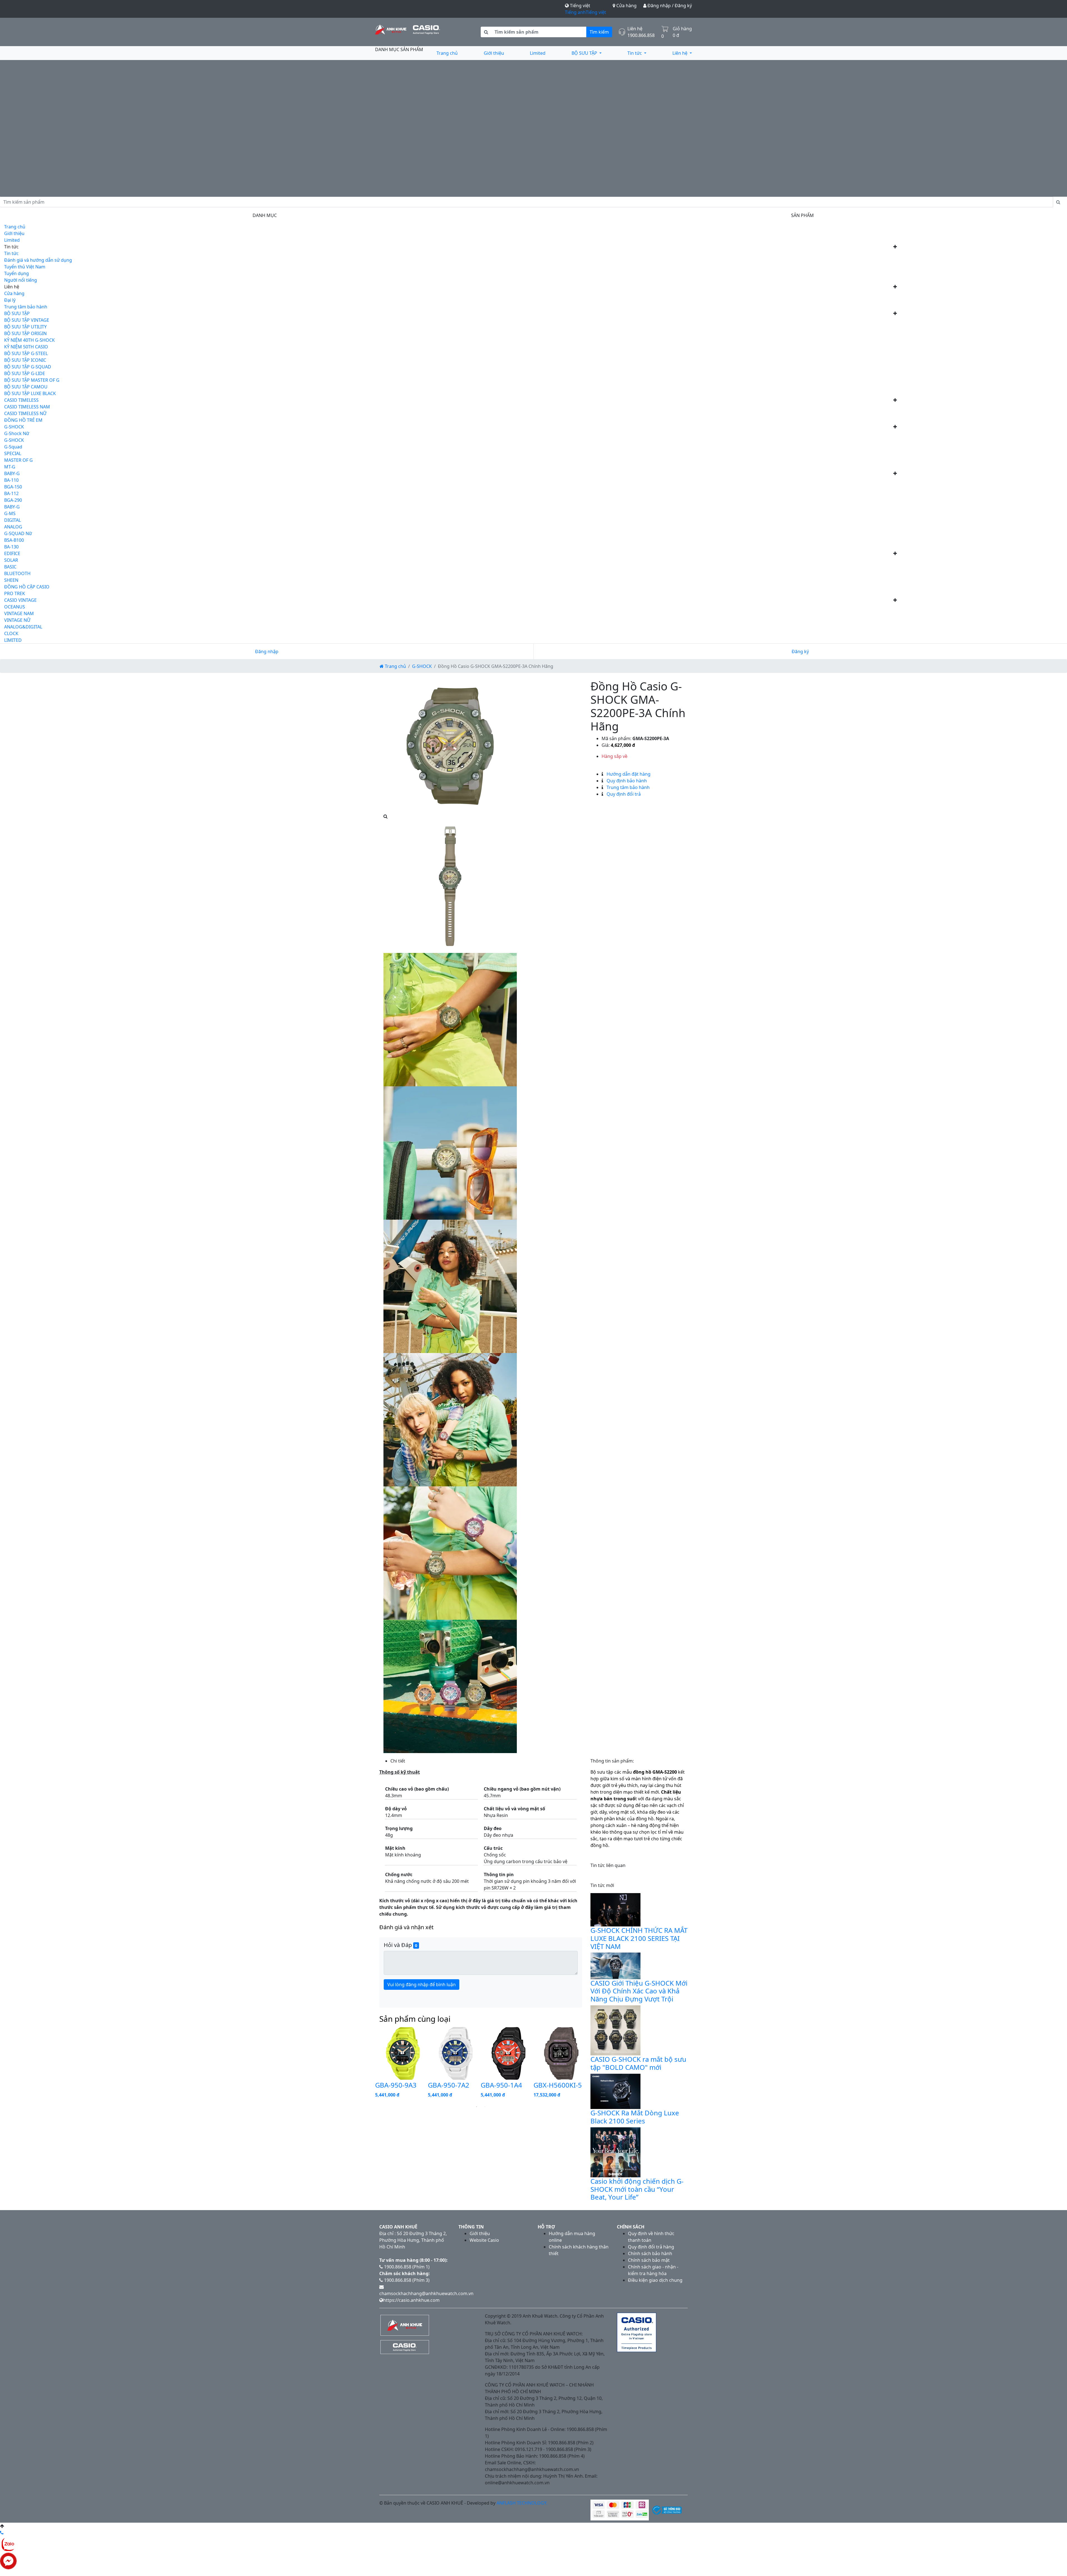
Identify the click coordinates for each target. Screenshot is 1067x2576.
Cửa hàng (626, 6)
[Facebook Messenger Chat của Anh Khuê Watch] (8, 2560)
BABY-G (12, 473)
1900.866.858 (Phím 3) (406, 2280)
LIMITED (13, 640)
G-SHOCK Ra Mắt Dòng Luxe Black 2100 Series (635, 2117)
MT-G (10, 467)
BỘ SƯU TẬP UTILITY (25, 327)
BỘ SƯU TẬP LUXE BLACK (30, 393)
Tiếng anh (575, 12)
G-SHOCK (14, 427)
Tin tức (635, 53)
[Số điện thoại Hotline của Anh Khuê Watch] (2, 2533)
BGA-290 (13, 500)
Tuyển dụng (17, 273)
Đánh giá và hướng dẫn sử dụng (38, 260)
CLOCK (11, 633)
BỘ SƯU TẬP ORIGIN (25, 333)
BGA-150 (13, 487)
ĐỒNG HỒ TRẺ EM (23, 420)
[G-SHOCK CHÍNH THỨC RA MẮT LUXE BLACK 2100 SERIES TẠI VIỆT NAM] (615, 1909)
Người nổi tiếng (21, 280)
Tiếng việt (596, 12)
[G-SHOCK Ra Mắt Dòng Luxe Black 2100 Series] (615, 2091)
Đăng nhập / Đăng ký (669, 6)
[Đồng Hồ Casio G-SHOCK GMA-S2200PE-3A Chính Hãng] (450, 746)
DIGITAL (13, 520)
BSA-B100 (14, 540)
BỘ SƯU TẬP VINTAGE (27, 320)
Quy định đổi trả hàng (651, 2247)
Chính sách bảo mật (649, 2260)
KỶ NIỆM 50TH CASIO (26, 347)
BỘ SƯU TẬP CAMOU (26, 387)
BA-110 (11, 480)
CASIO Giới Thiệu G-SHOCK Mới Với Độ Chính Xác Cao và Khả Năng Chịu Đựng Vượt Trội (639, 1991)
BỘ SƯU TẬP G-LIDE (25, 373)
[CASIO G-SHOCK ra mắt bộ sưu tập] (615, 2030)
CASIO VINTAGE (20, 600)
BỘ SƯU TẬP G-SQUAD (28, 367)
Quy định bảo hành (626, 781)
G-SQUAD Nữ (18, 533)
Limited (538, 53)
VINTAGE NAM (19, 613)
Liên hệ (680, 53)
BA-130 (11, 547)
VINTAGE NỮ (17, 620)
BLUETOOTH (17, 573)
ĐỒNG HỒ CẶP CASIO (27, 587)
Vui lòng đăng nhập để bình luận (422, 1985)
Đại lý (10, 300)
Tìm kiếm (599, 32)
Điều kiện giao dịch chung (655, 2280)
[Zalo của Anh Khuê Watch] (8, 2544)
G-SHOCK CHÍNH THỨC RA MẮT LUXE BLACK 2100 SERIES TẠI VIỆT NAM (639, 1938)
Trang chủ (447, 53)
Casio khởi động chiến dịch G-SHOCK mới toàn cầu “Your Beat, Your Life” (637, 2189)
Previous (371, 2064)
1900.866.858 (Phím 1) (406, 2267)
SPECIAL (13, 453)
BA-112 (11, 493)
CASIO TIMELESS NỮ (25, 413)
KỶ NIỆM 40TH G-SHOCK (29, 340)
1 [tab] (477, 2107)
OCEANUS (15, 607)
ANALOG (13, 527)
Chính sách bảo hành (650, 2253)
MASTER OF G (18, 460)
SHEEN (11, 580)
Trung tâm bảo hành (26, 307)
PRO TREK (15, 593)
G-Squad (13, 447)
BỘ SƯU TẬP (585, 53)
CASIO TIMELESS (21, 400)
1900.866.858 (641, 35)
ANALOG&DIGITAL (23, 627)
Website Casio (484, 2240)
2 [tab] (485, 2107)
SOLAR (11, 560)
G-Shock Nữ (17, 433)
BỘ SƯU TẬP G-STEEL (26, 353)
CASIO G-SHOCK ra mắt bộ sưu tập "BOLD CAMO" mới (638, 2063)
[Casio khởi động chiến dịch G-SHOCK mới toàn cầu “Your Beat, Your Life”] (615, 2152)
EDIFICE (12, 553)
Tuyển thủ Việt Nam (25, 267)
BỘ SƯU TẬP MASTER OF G (32, 380)
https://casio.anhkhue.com (411, 2300)
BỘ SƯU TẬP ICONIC (25, 360)
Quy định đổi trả (623, 794)
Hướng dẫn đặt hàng (628, 774)
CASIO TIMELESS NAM (27, 407)
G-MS (10, 513)
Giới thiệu (494, 53)
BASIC (10, 567)
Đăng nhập (267, 652)
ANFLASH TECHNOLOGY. (522, 2503)
